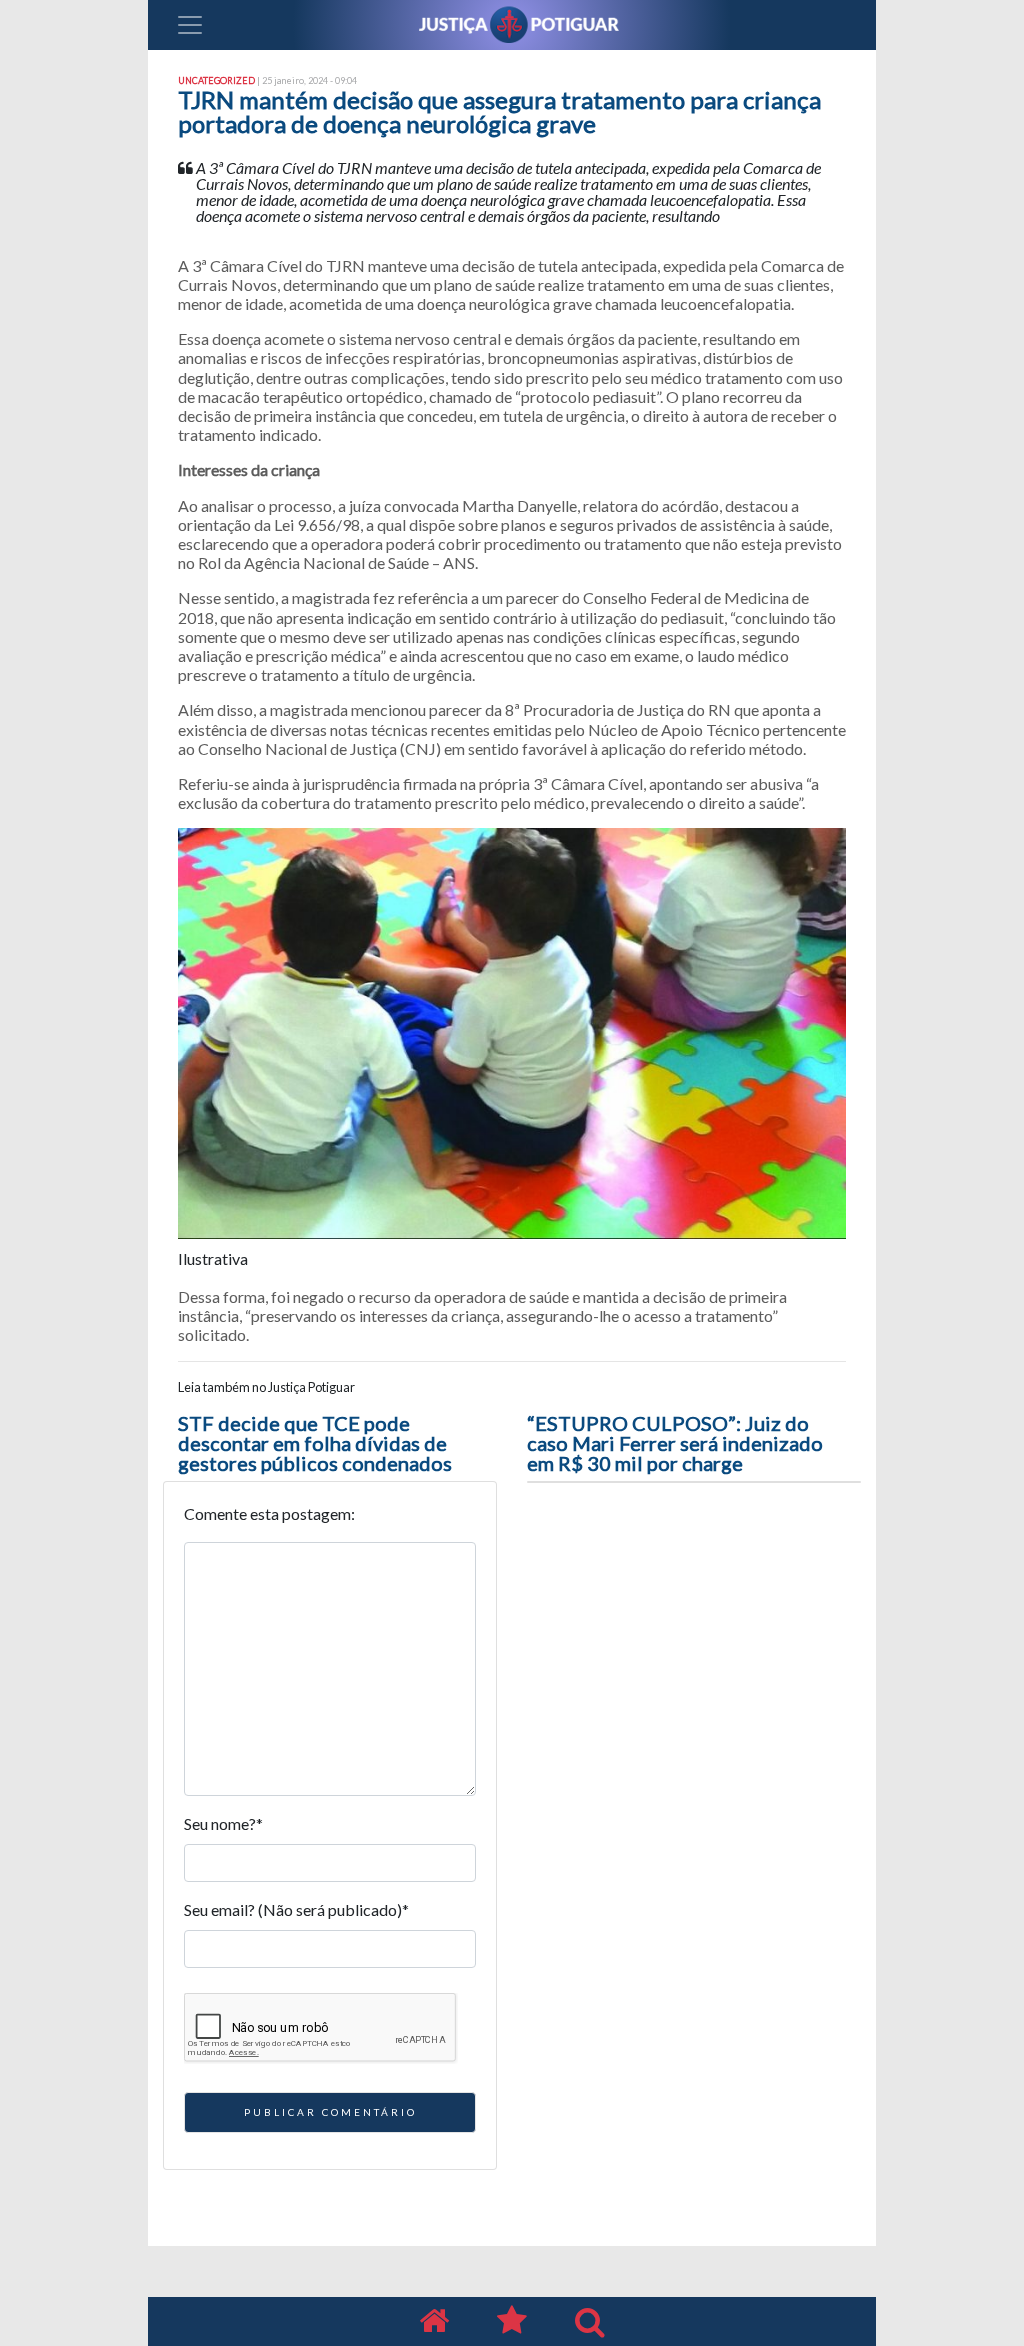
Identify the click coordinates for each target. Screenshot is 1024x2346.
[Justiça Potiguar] (434, 2321)
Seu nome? (223, 1823)
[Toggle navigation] (190, 25)
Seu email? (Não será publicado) (296, 1909)
